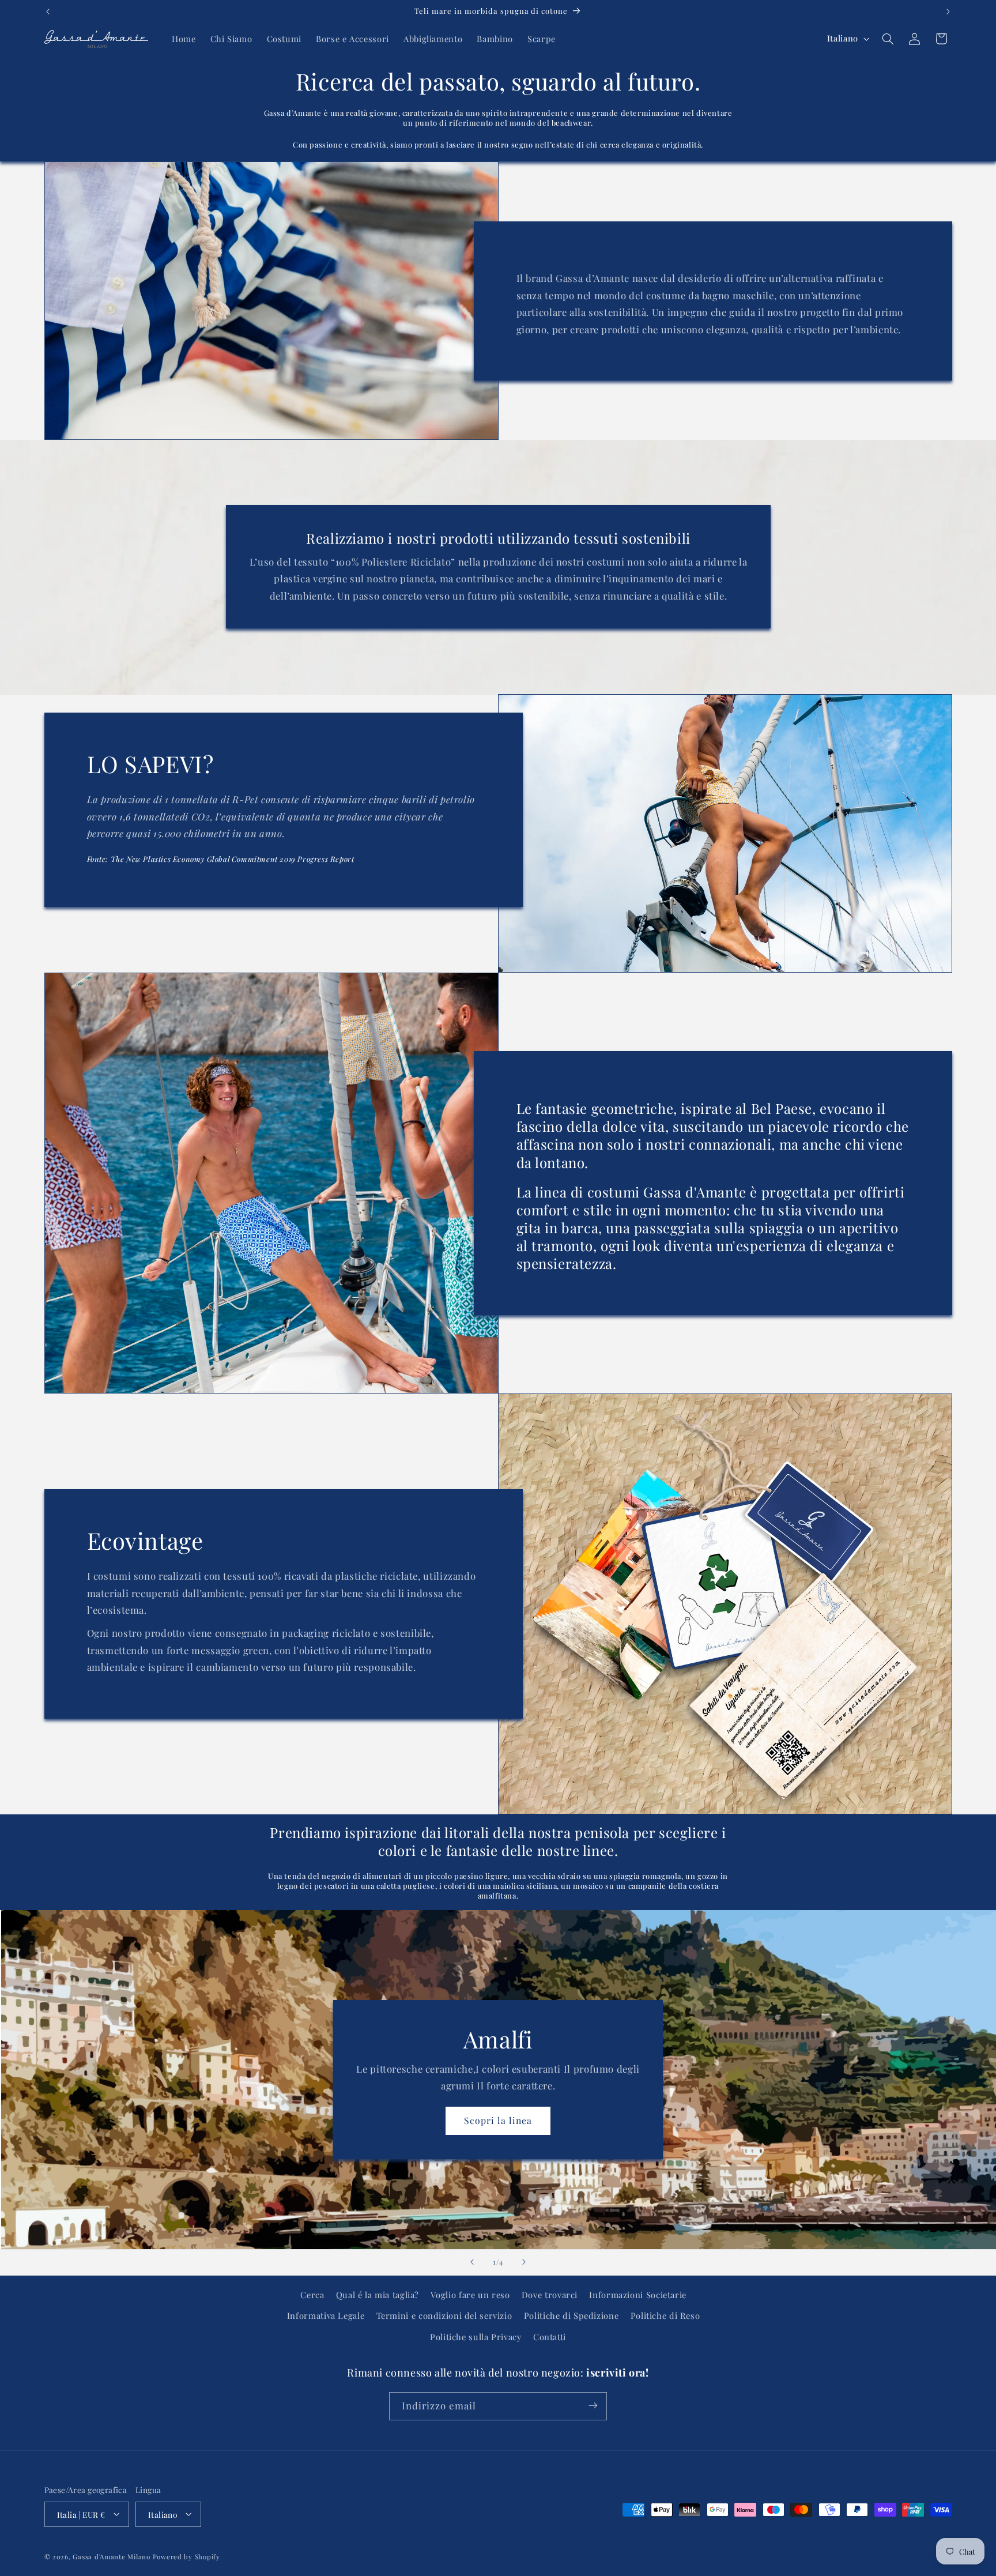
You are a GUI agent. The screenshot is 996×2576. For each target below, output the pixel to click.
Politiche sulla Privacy (476, 2337)
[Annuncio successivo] (948, 12)
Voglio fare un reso (470, 2295)
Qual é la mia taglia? (378, 2295)
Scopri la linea (498, 2120)
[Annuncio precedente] (48, 12)
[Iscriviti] (593, 2406)
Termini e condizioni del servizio (444, 2316)
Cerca (312, 2295)
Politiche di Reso (665, 2316)
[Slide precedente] (472, 2262)
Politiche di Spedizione (571, 2316)
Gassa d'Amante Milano (111, 2556)
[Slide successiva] (524, 2262)
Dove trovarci (550, 2295)
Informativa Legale (326, 2316)
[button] (888, 39)
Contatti (550, 2337)
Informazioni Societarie (638, 2295)
